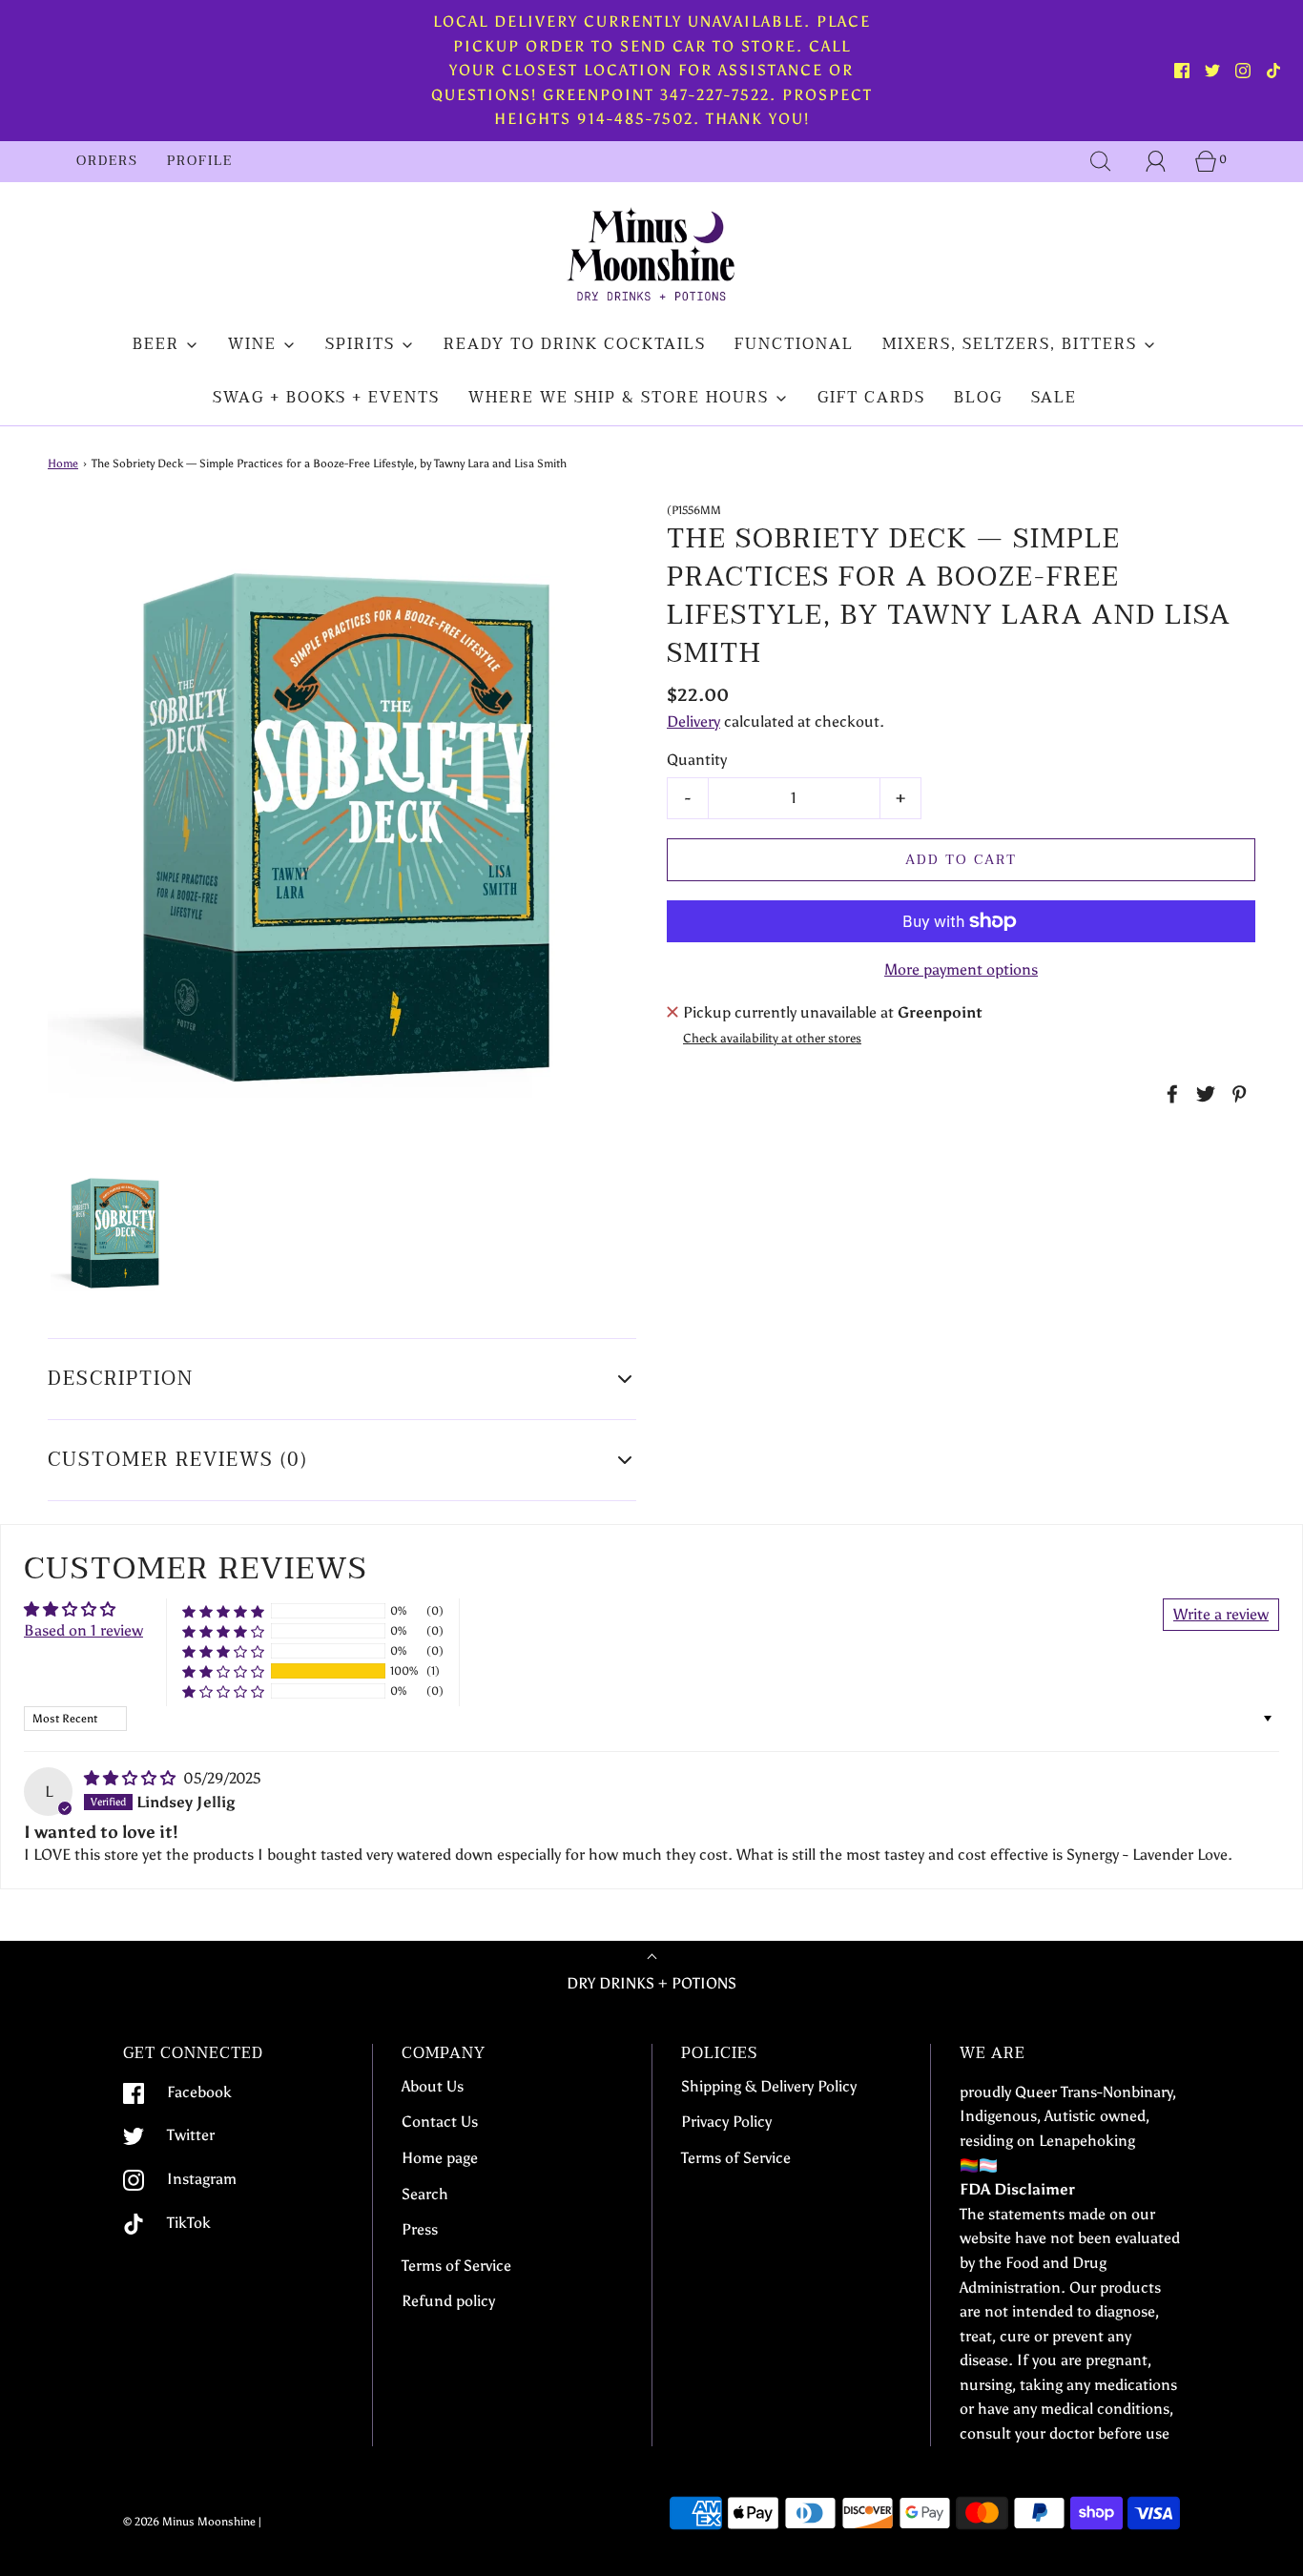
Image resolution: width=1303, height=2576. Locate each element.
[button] (114, 1232)
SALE (1054, 398)
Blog (978, 398)
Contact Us (440, 2122)
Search (425, 2194)
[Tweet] (1203, 1094)
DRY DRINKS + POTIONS (651, 1983)
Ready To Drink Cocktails (575, 344)
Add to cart (961, 860)
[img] (132, 1778)
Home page (440, 2158)
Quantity (697, 760)
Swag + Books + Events (326, 398)
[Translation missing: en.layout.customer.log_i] (1156, 161)
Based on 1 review (83, 1630)
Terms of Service (456, 2266)
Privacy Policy (726, 2122)
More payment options (961, 969)
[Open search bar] (1101, 161)
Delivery (693, 721)
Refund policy (448, 2301)
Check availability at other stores (772, 1038)
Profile (200, 161)
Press (420, 2229)
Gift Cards (871, 398)
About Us (433, 2086)
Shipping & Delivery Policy (769, 2086)
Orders (107, 161)
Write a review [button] (1221, 1614)
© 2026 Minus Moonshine (189, 2522)
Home (63, 464)
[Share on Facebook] (1169, 1094)
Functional (794, 344)
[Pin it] (1236, 1094)
